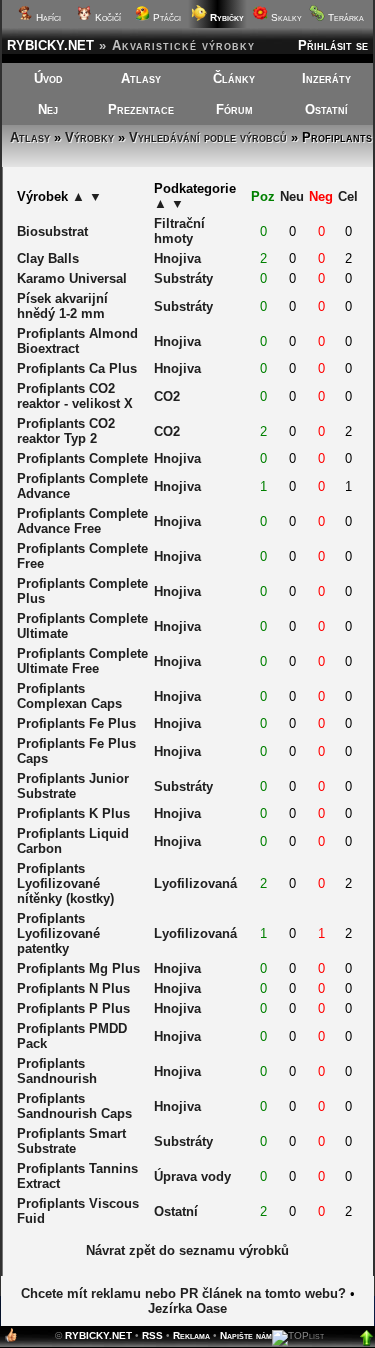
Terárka (344, 17)
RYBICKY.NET (50, 45)
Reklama (191, 1335)
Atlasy (141, 78)
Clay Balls (48, 258)
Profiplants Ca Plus (77, 368)
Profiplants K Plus (73, 813)
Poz (263, 196)
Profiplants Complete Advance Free (82, 521)
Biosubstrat (52, 231)
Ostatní (326, 109)
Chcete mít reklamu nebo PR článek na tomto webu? (183, 1293)
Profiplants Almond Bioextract (77, 341)
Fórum (234, 109)
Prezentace (141, 109)
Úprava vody (192, 1176)
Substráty (183, 278)
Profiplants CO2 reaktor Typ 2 (66, 431)
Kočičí (106, 17)
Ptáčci (165, 17)
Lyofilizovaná (195, 883)
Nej (48, 109)
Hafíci (47, 17)
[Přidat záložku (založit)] (11, 1339)
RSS (152, 1335)
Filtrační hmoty (179, 231)
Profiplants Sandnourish (57, 1071)
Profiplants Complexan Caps (69, 696)
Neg (321, 196)
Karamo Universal (72, 278)
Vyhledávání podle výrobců (208, 137)
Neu (292, 196)
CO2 (167, 396)
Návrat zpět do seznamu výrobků (187, 1250)
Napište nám (246, 1335)
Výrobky (89, 137)
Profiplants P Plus (73, 1008)
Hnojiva (177, 258)
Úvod (48, 78)
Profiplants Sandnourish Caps (74, 1106)
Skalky (285, 17)
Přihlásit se (333, 45)
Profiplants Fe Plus (76, 723)
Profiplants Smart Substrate (71, 1141)
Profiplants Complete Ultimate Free (82, 661)
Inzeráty (326, 78)
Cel (348, 196)
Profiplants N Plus (73, 988)
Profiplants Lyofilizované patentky (58, 933)
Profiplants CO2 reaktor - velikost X (75, 396)
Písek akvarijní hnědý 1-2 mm (62, 306)
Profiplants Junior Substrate (73, 786)
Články (234, 78)
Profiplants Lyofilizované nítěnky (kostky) (65, 883)
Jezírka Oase (187, 1308)
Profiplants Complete (82, 458)
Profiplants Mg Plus (78, 968)
